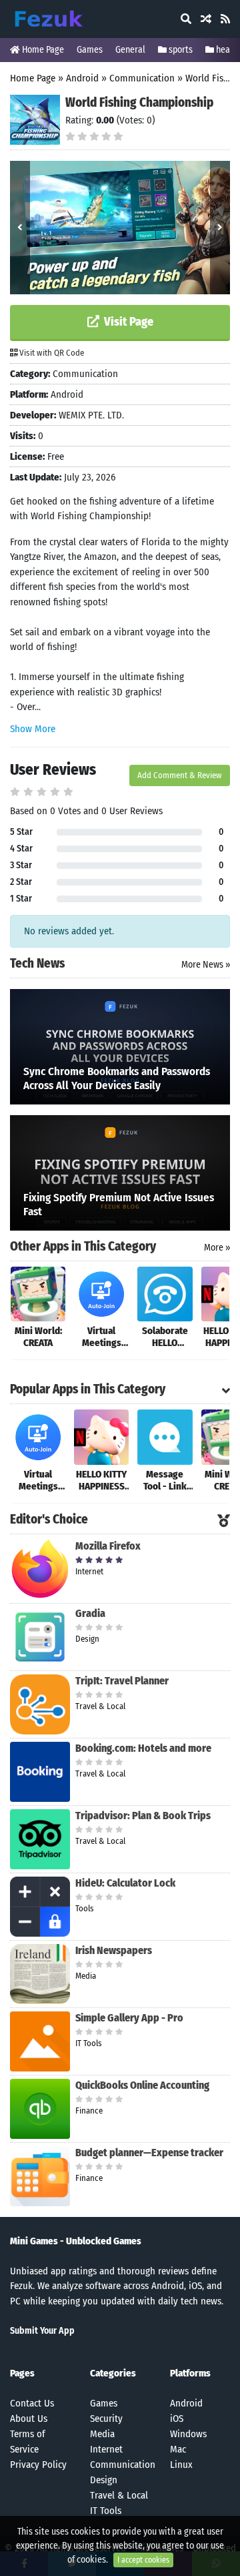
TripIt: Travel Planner (122, 1681)
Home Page (42, 50)
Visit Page (127, 322)
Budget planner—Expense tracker (149, 2153)
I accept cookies (143, 2560)
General (130, 50)
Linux (181, 2465)
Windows (188, 2434)
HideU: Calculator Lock (125, 1883)
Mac (178, 2449)
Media (102, 2434)
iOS (177, 2419)
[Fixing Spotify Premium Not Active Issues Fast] (120, 1172)
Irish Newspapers (114, 1950)
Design (104, 2480)
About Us (29, 2419)
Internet (106, 2449)
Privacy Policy (38, 2465)
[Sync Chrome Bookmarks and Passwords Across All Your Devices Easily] (120, 1046)
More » (217, 1248)
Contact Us (32, 2403)
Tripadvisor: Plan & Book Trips (143, 1816)
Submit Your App (42, 2331)
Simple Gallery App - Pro (129, 2018)
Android (82, 78)
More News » (206, 965)
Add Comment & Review (180, 775)
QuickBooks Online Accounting (142, 2085)
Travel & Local (119, 2495)
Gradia (90, 1613)
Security (106, 2419)
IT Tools (106, 2511)
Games (90, 50)
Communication (142, 78)
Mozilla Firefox (108, 1546)
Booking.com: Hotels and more (143, 1748)
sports (180, 50)
